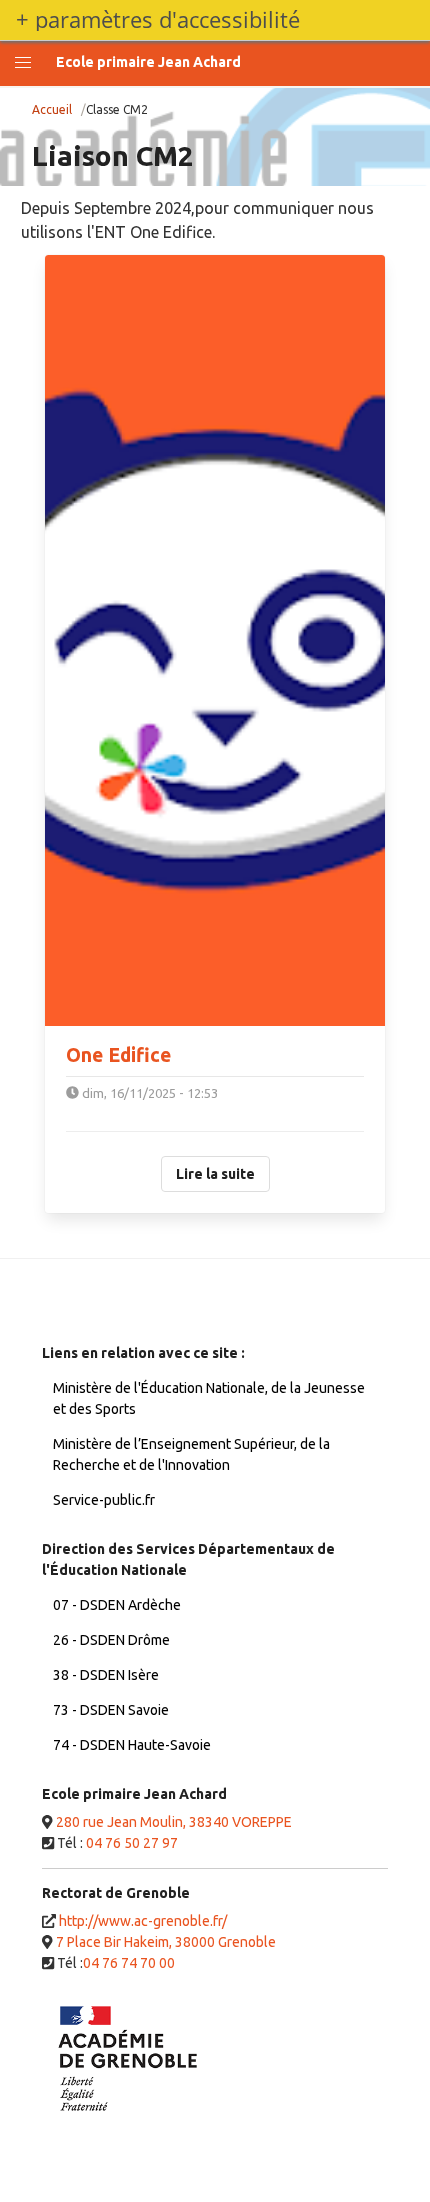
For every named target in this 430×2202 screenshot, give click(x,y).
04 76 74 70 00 (129, 1963)
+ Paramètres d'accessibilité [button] (158, 20)
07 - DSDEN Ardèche (117, 1605)
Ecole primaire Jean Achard (148, 62)
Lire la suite (215, 1174)
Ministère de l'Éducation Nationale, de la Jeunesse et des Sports (209, 1398)
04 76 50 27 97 (132, 1843)
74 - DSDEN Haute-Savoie (132, 1745)
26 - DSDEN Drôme (111, 1640)
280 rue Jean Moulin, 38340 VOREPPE (174, 1822)
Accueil (52, 109)
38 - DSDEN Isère (106, 1675)
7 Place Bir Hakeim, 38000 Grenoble (166, 1942)
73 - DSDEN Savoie (111, 1710)
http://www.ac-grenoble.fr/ (143, 1921)
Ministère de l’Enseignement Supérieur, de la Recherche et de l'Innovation (191, 1454)
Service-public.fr (104, 1500)
